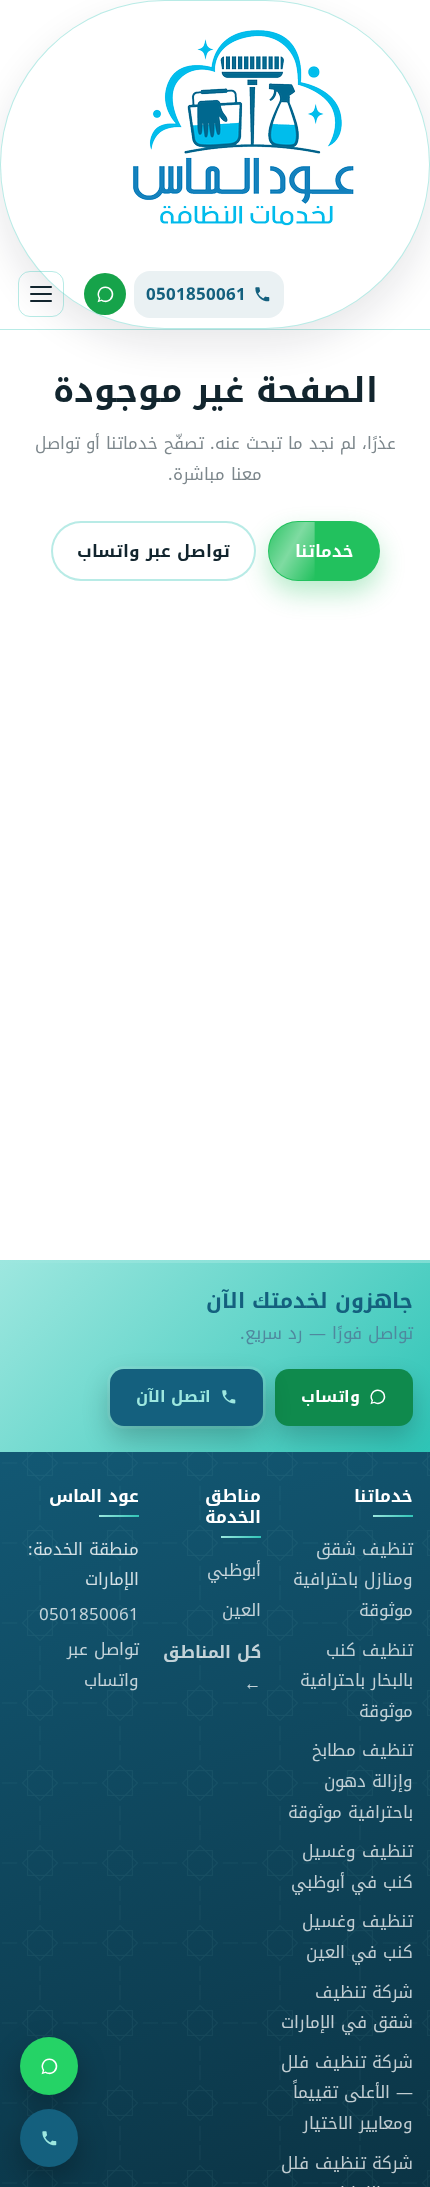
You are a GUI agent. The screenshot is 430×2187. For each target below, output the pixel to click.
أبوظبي (234, 1570)
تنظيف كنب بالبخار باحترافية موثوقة (356, 1680)
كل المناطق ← (212, 1667)
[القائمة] (41, 294)
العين (241, 1610)
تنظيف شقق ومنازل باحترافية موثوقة (353, 1579)
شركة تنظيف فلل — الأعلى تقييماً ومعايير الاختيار (347, 2092)
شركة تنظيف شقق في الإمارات (347, 2007)
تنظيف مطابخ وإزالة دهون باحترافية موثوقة (350, 1780)
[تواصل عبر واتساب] (105, 294)
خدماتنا (324, 550)
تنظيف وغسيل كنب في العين (357, 1936)
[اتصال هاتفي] (49, 2138)
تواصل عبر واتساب (153, 550)
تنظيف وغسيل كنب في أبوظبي (352, 1866)
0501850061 (89, 1614)
